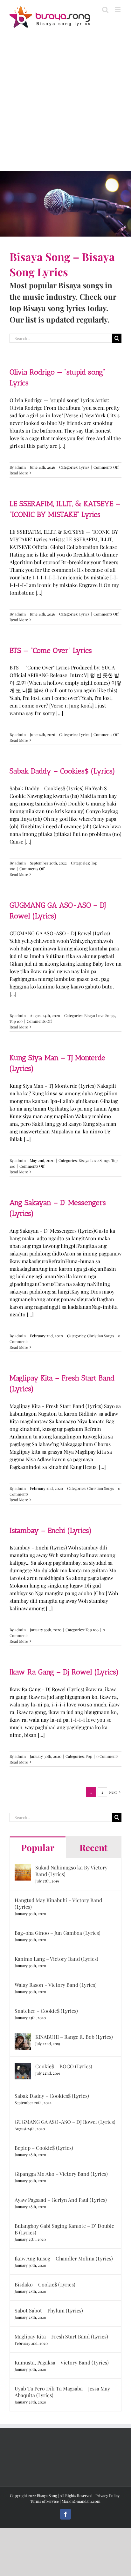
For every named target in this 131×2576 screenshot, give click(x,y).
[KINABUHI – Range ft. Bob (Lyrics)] (23, 2037)
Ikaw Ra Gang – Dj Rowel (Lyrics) (64, 1672)
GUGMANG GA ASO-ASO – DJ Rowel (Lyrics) (65, 2122)
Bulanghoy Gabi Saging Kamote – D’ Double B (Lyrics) (64, 2229)
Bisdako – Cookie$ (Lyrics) (45, 2284)
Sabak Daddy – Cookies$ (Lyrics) (62, 771)
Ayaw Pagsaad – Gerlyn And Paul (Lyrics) (61, 2200)
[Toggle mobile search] (105, 10)
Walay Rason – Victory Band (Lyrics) (56, 1985)
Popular (38, 1847)
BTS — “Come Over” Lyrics (51, 650)
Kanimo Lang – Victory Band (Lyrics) (56, 1959)
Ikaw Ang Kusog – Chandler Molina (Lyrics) (64, 2258)
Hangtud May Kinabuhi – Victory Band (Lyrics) (58, 1903)
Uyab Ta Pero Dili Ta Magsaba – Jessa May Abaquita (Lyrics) (62, 2392)
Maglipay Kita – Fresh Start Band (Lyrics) (61, 2336)
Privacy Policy (107, 2495)
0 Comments (107, 1756)
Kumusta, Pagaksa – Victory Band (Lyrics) (62, 2362)
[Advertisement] (65, 103)
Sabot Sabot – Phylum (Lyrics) (49, 2310)
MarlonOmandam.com (81, 2501)
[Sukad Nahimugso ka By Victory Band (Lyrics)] (23, 1868)
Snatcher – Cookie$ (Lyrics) (46, 2011)
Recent (93, 1847)
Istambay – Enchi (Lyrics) (51, 1530)
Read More (19, 473)
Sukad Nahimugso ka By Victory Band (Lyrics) (71, 1871)
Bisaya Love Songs (100, 1015)
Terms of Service (45, 2501)
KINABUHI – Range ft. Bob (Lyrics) (74, 2037)
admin (20, 467)
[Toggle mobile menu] (118, 10)
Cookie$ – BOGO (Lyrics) (64, 2066)
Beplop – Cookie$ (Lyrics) (44, 2148)
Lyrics (84, 467)
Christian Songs (100, 1336)
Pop (89, 1756)
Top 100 (16, 1021)
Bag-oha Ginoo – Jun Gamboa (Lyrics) (58, 1933)
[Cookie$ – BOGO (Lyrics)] (23, 2067)
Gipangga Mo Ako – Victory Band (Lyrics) (61, 2174)
